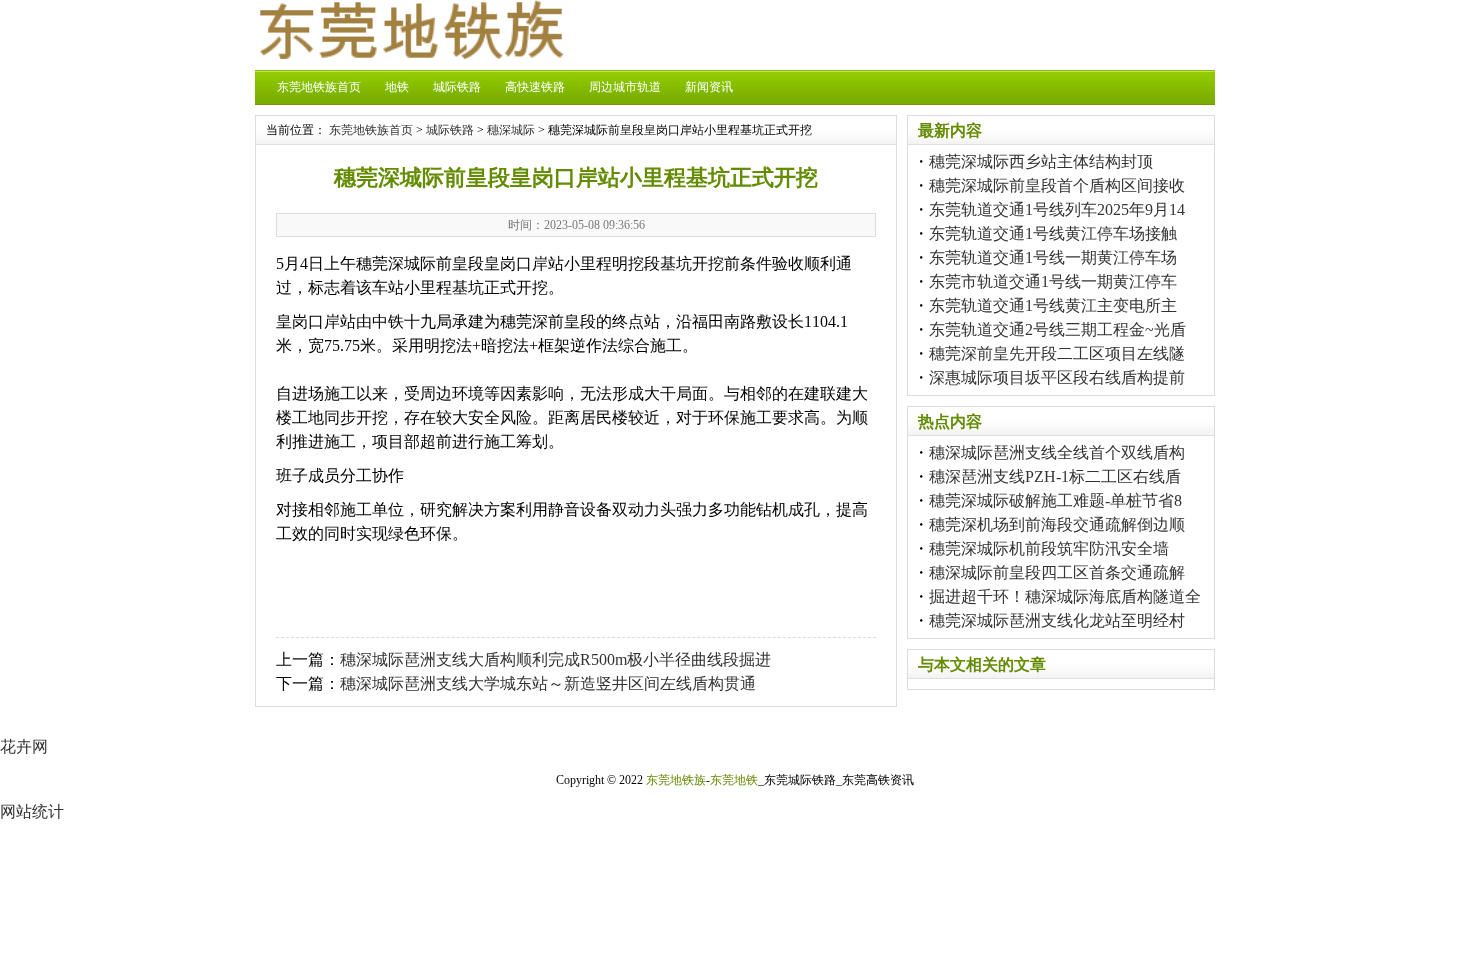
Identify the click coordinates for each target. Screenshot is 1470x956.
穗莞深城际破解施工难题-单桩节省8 (1055, 500)
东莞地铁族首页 (319, 87)
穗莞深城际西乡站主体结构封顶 (1041, 161)
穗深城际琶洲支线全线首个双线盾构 (1057, 452)
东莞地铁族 (676, 780)
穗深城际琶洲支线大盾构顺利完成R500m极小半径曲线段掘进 (555, 659)
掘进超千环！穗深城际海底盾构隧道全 (1065, 596)
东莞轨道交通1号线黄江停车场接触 (1053, 233)
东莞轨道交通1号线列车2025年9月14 (1057, 209)
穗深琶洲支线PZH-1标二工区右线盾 (1055, 476)
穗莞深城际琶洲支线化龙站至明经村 (1057, 620)
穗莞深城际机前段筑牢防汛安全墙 (1049, 548)
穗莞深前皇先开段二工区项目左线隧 (1057, 353)
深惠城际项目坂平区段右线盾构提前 (1057, 377)
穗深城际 (511, 130)
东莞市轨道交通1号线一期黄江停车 (1053, 281)
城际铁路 (457, 87)
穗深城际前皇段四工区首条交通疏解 (1057, 572)
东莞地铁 (734, 780)
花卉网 (24, 746)
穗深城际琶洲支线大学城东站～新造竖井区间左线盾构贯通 (548, 683)
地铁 (397, 87)
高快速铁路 (535, 87)
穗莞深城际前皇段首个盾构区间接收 (1057, 185)
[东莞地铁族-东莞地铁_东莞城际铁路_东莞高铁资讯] (410, 53)
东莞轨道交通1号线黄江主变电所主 (1053, 305)
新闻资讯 (709, 87)
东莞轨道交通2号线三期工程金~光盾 (1057, 329)
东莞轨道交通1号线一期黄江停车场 (1053, 257)
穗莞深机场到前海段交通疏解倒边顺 (1057, 524)
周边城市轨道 (625, 87)
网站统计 (32, 811)
